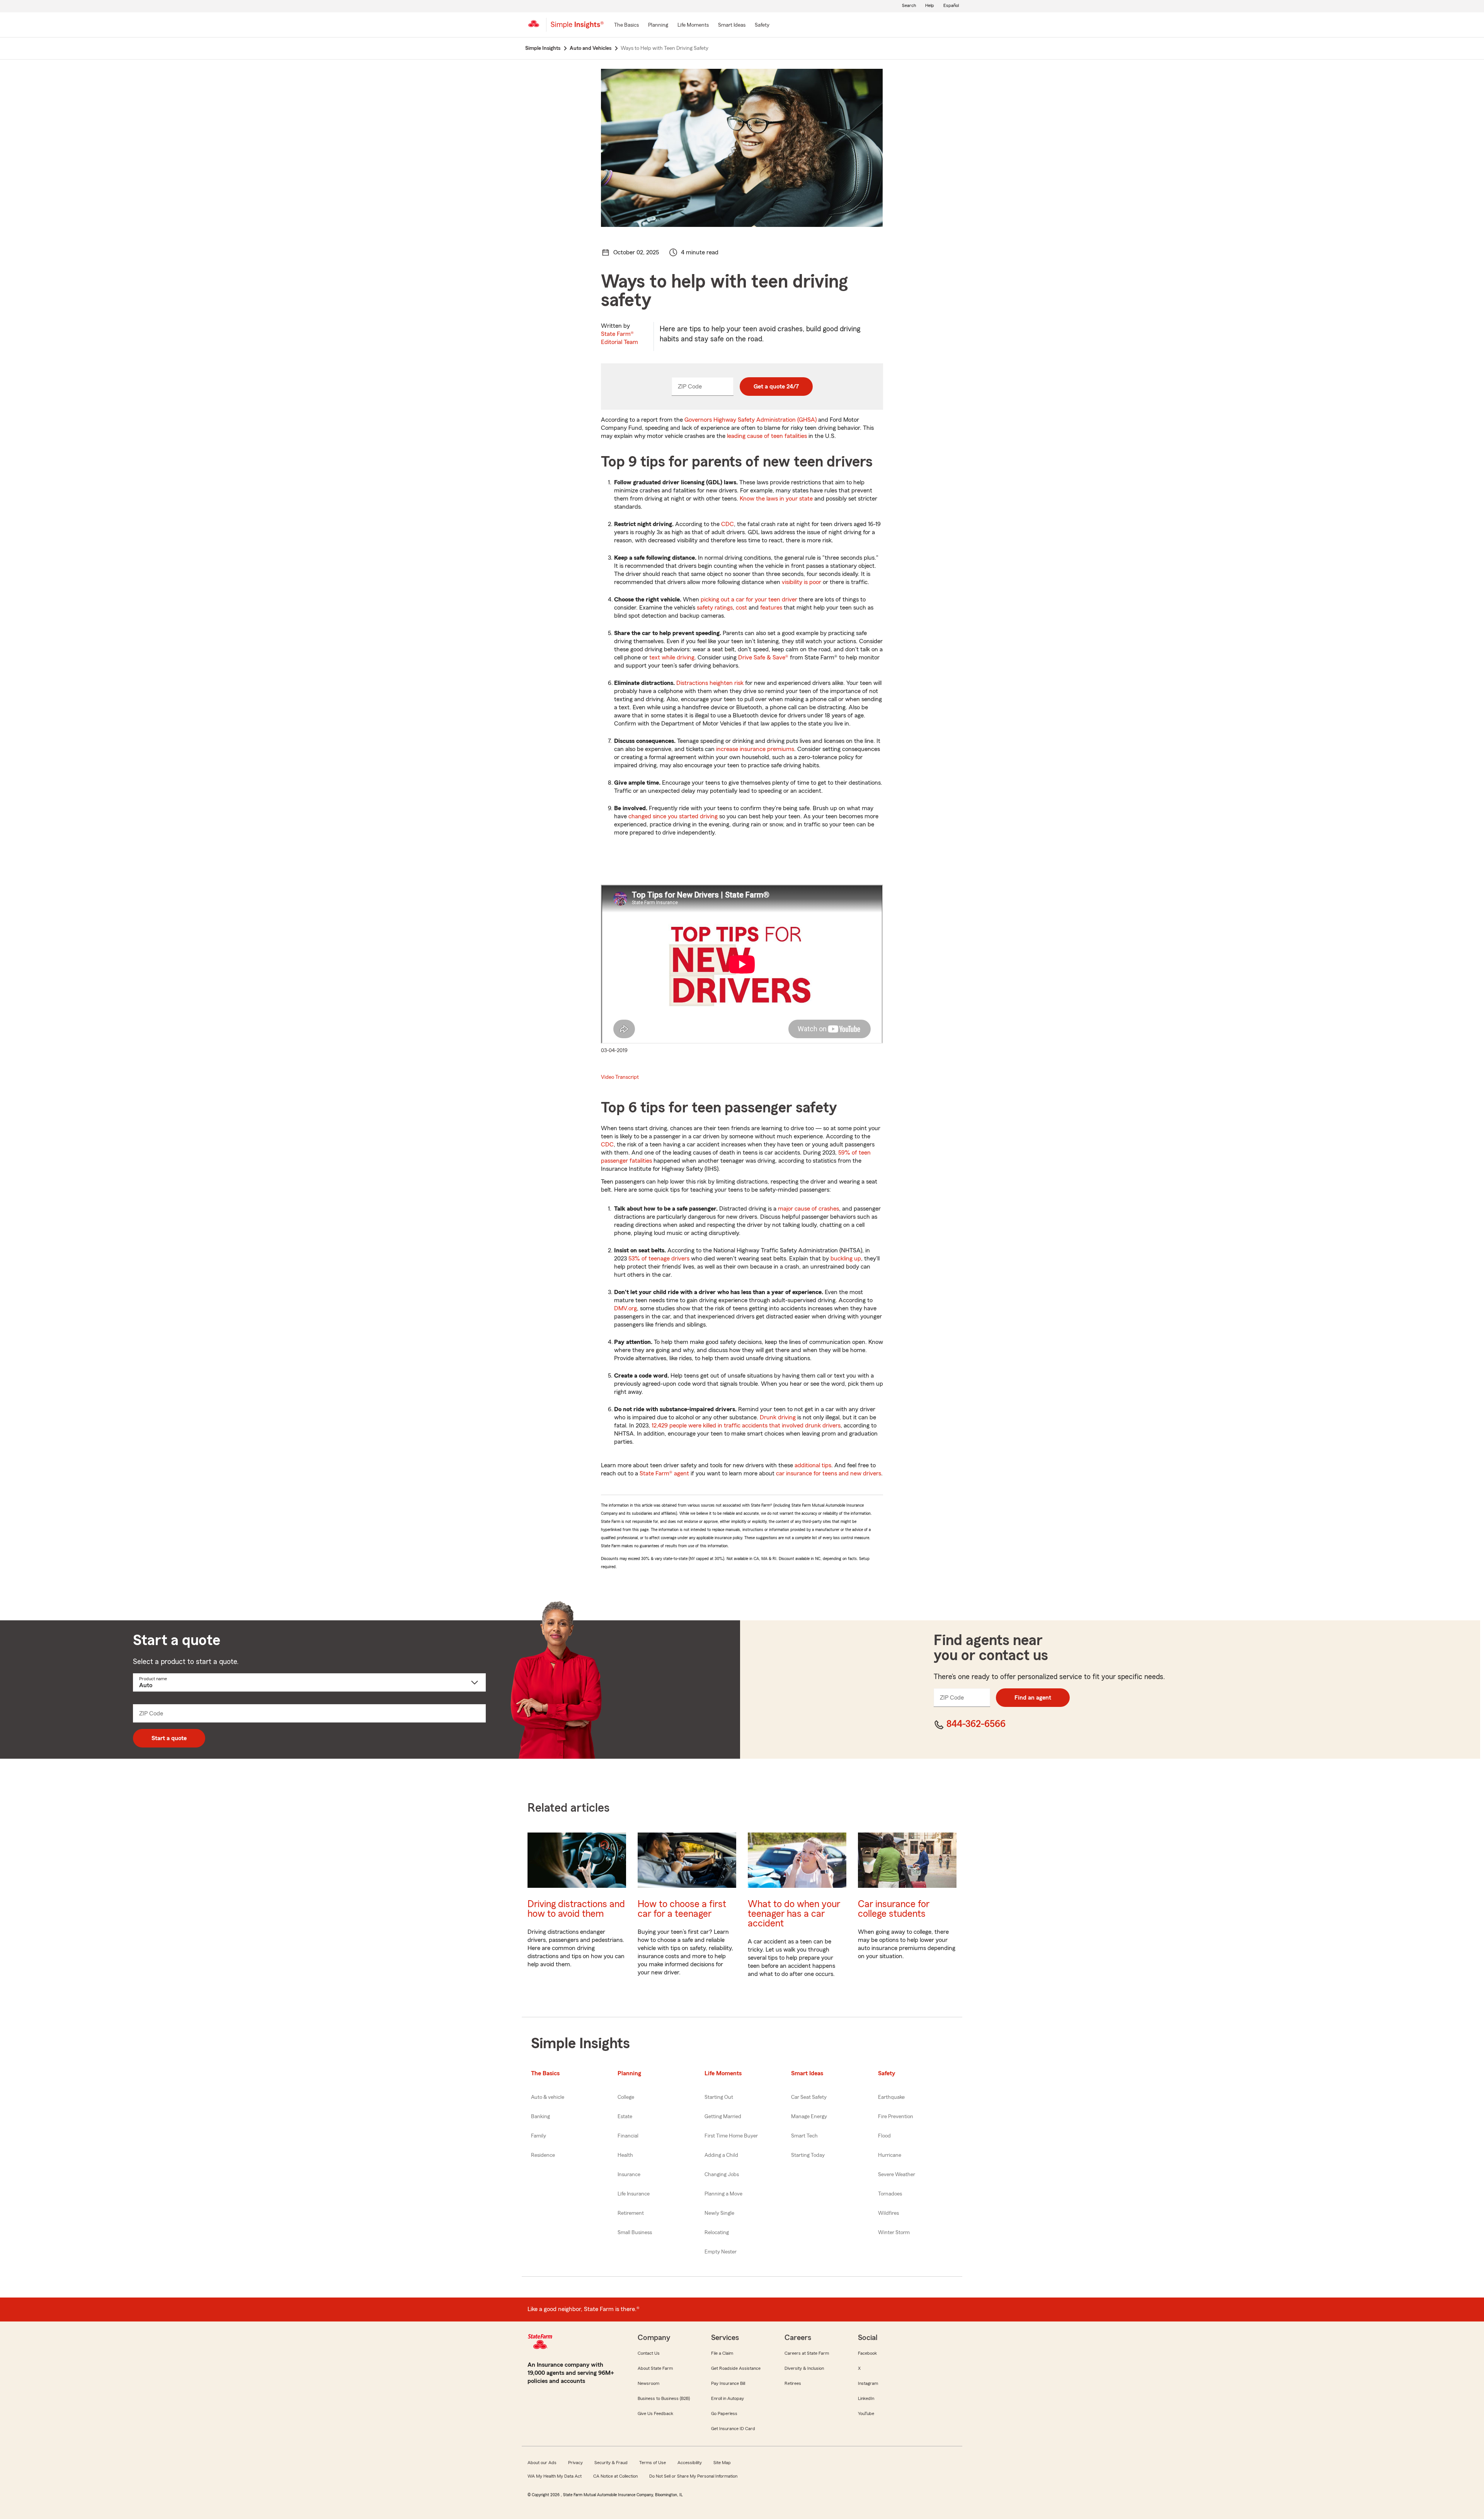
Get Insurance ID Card (733, 2429)
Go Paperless (724, 2413)
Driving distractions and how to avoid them (576, 1909)
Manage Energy (809, 2117)
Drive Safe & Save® (763, 657)
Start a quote (169, 1738)
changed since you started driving (673, 816)
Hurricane (890, 2155)
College (626, 2097)
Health (625, 2155)
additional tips (813, 1465)
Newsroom (648, 2383)
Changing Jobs (722, 2175)
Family (539, 2136)
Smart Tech (804, 2136)
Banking (540, 2117)
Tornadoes (890, 2194)
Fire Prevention (896, 2117)
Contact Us (649, 2353)
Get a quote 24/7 (776, 387)
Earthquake (891, 2097)
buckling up (846, 1259)
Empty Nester (721, 2252)
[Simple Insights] (577, 28)
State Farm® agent (664, 1473)
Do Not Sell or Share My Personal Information (693, 2476)
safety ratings (715, 608)
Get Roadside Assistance (736, 2368)
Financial (628, 2136)
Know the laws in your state (776, 499)
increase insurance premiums (755, 749)
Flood (884, 2136)
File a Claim (722, 2353)
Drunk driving (778, 1417)
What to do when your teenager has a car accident (794, 1914)
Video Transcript (620, 1077)
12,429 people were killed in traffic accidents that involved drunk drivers (746, 1426)
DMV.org (625, 1308)
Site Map (722, 2463)
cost (741, 608)
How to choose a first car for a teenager (682, 1909)
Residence (543, 2155)
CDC (728, 524)
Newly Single (719, 2213)
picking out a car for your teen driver (749, 600)
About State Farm (655, 2368)
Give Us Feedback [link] (655, 2413)
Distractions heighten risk (710, 683)
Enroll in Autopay (728, 2398)
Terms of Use (653, 2463)
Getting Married (723, 2117)
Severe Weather (897, 2175)
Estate (625, 2117)
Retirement (631, 2213)
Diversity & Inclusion (804, 2368)
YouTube (866, 2413)
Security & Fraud (611, 2463)
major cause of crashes (808, 1209)
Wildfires (888, 2213)
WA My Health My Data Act (555, 2476)
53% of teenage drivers (659, 1259)
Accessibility (690, 2463)
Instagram (868, 2383)
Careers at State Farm (807, 2353)
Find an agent (1033, 1698)
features (771, 608)
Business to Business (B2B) (664, 2398)
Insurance (629, 2175)
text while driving (672, 657)
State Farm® (619, 338)
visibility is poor (802, 582)
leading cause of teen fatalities (767, 436)
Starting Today (808, 2155)
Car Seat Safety (809, 2097)
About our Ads (542, 2463)
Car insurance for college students (894, 1909)
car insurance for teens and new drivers (829, 1473)
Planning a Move (723, 2194)
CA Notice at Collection (615, 2476)
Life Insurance (634, 2194)
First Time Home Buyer (731, 2136)
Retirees (793, 2383)
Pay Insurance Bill (728, 2383)
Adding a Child (721, 2155)
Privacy (575, 2463)
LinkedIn (866, 2398)
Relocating (717, 2233)
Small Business (635, 2233)
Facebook (867, 2353)
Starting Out (719, 2097)
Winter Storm (894, 2233)
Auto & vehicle (548, 2097)
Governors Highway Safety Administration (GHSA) (751, 420)
